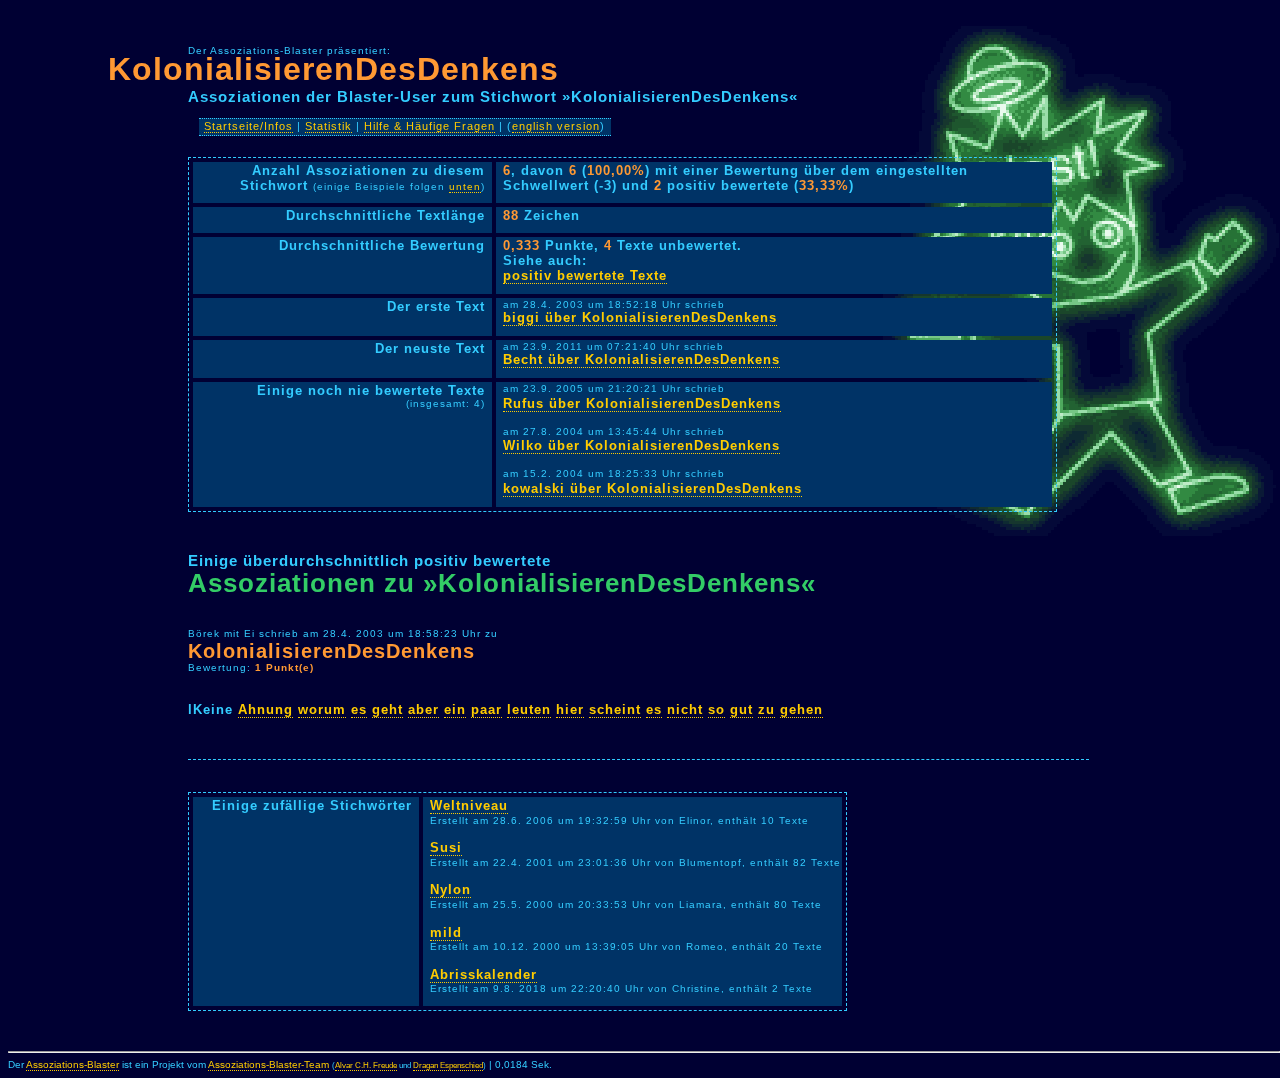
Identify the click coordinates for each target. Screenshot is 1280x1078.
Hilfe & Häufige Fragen (429, 126)
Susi (446, 847)
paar (486, 709)
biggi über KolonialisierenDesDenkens (640, 317)
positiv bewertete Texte (585, 275)
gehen (801, 709)
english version (556, 126)
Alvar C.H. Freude (366, 1065)
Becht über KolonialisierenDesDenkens (641, 359)
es (359, 709)
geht (387, 709)
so (716, 709)
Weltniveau (469, 805)
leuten (529, 709)
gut (741, 709)
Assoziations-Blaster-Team (268, 1064)
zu (766, 709)
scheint (615, 709)
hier (570, 709)
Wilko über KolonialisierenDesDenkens (641, 445)
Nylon (450, 889)
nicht (685, 709)
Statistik (328, 126)
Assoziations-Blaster (72, 1064)
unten (465, 186)
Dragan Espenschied (448, 1065)
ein (455, 709)
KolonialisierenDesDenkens (333, 69)
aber (423, 709)
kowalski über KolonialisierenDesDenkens (652, 488)
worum (322, 709)
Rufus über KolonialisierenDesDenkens (642, 403)
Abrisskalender (483, 974)
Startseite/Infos (248, 126)
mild (446, 932)
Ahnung (265, 709)
